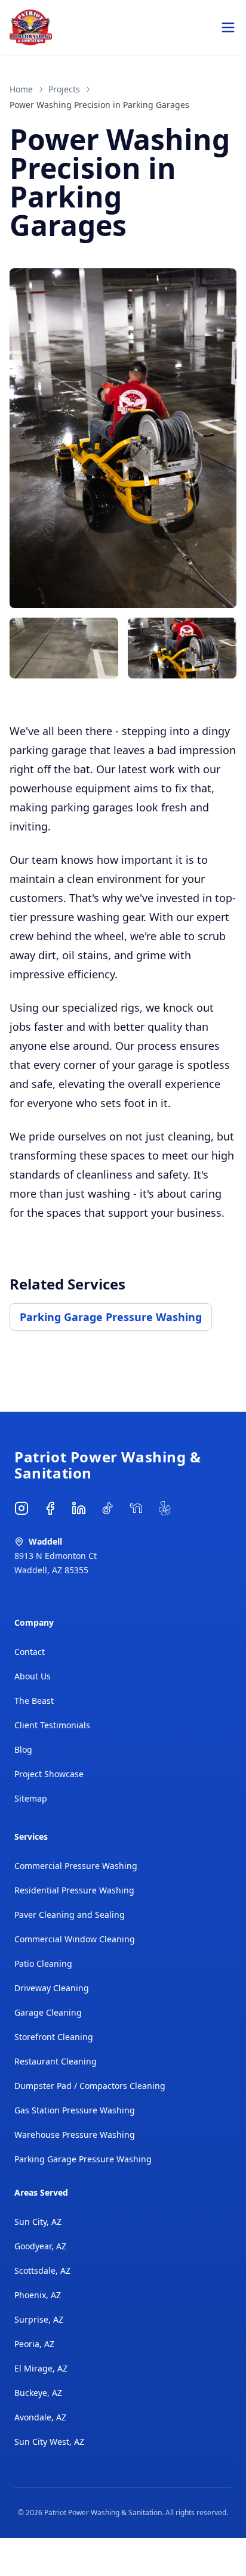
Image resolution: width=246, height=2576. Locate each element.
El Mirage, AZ (41, 2368)
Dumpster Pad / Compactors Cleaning (90, 2086)
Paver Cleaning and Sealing (70, 1915)
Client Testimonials (52, 1725)
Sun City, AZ (38, 2222)
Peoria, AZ (34, 2344)
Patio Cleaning (43, 1963)
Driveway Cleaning (52, 1988)
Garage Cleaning (48, 2012)
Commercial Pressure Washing (76, 1866)
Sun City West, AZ (49, 2442)
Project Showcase (49, 1774)
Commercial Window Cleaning (75, 1939)
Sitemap (31, 1798)
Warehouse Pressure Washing (75, 2135)
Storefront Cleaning (54, 2037)
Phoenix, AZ (38, 2295)
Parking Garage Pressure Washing (111, 1317)
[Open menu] (228, 27)
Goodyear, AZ (40, 2246)
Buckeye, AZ (38, 2393)
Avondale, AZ (40, 2417)
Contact (30, 1652)
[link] (99, 105)
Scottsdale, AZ (42, 2270)
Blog (23, 1749)
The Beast (34, 1701)
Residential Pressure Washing (74, 1890)
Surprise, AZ (39, 2319)
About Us (33, 1676)
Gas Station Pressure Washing (75, 2110)
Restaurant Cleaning (56, 2061)
